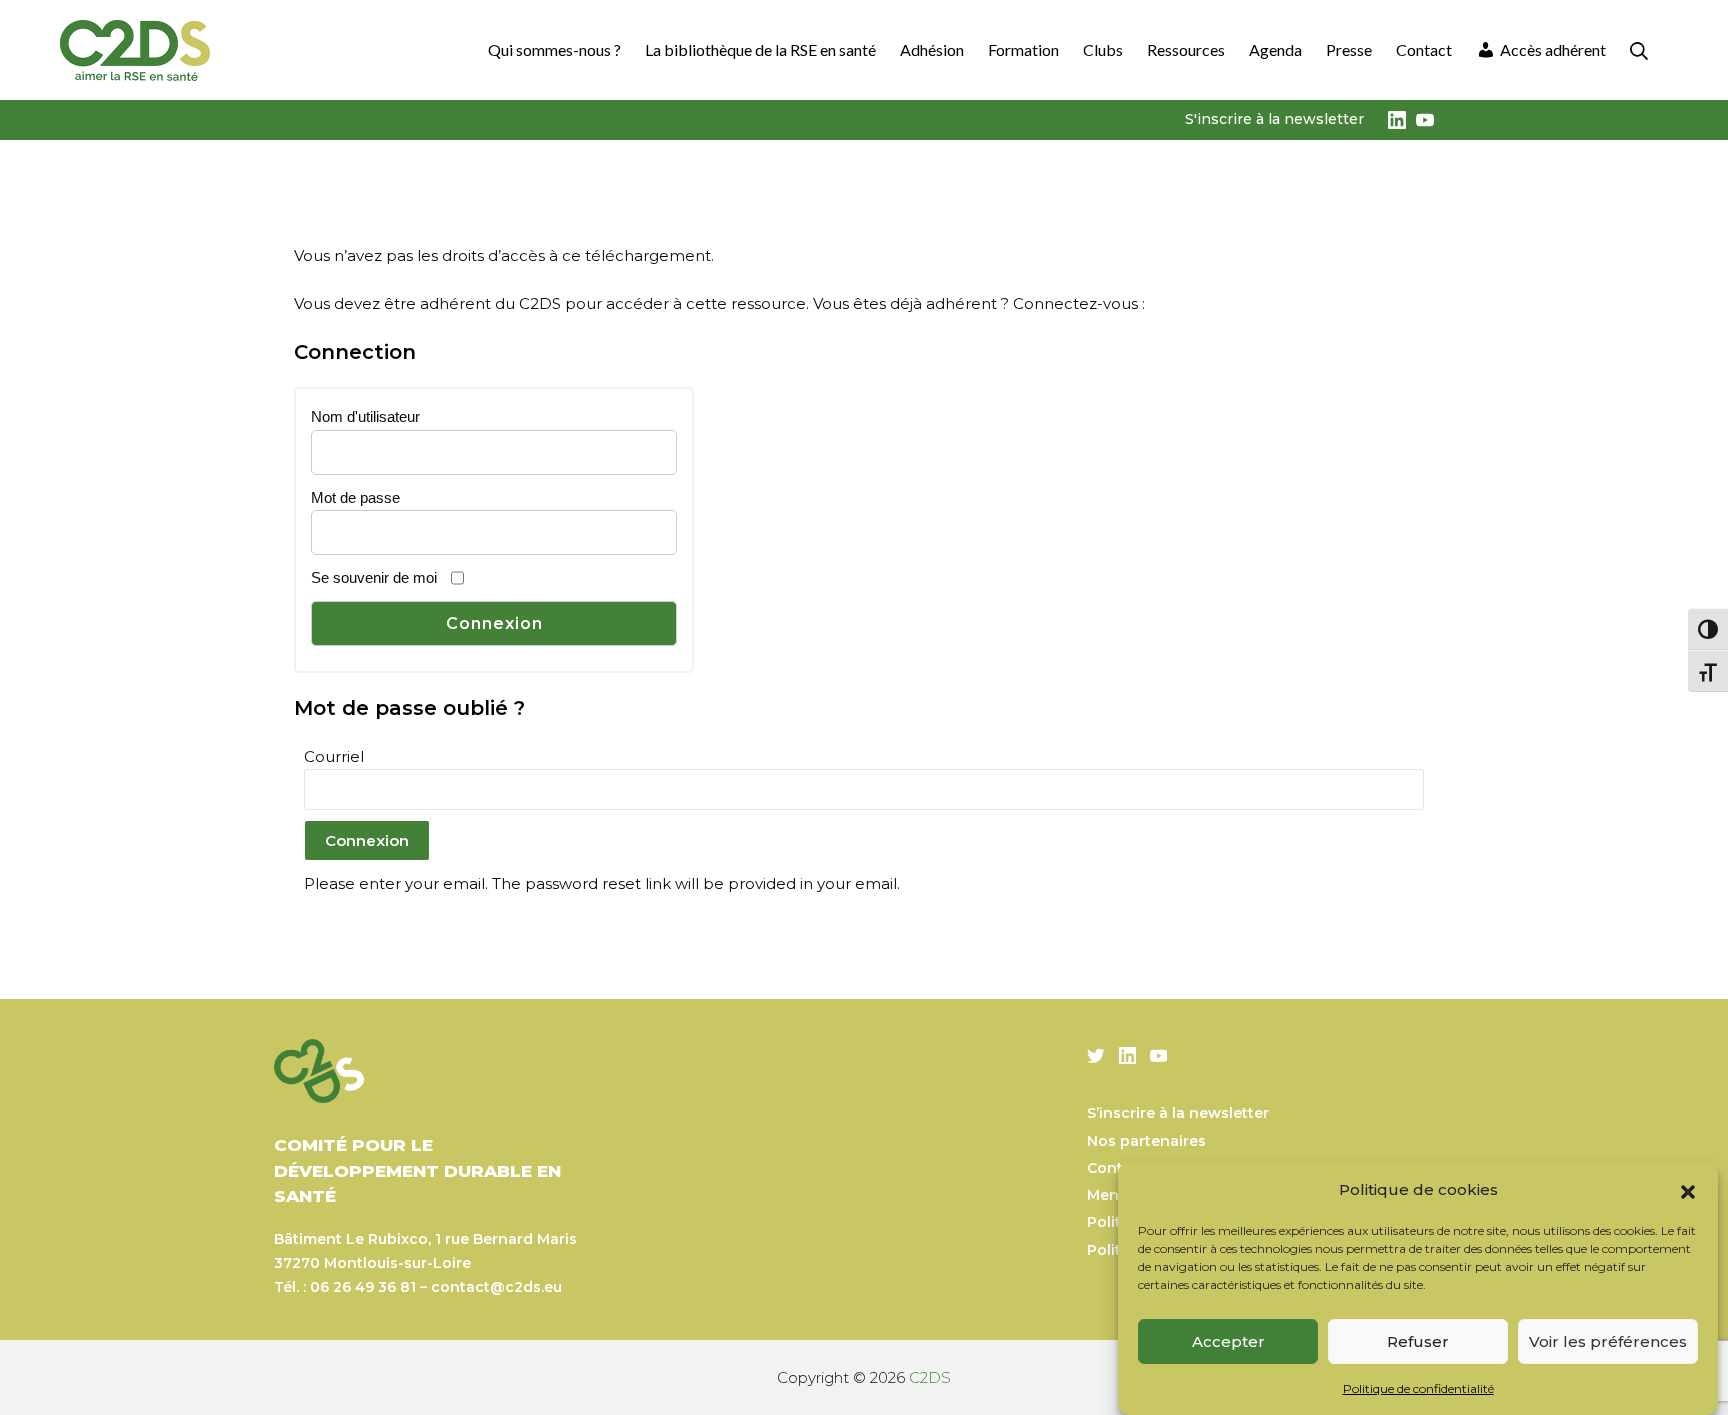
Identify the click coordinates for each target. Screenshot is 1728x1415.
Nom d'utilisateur (365, 416)
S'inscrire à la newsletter (1274, 119)
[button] (1688, 1190)
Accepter (1228, 1341)
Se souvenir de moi (374, 577)
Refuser (1418, 1341)
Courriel (334, 756)
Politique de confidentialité (1418, 1388)
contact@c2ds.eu (496, 1287)
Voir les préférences (1608, 1341)
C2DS (930, 1377)
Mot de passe (355, 497)
